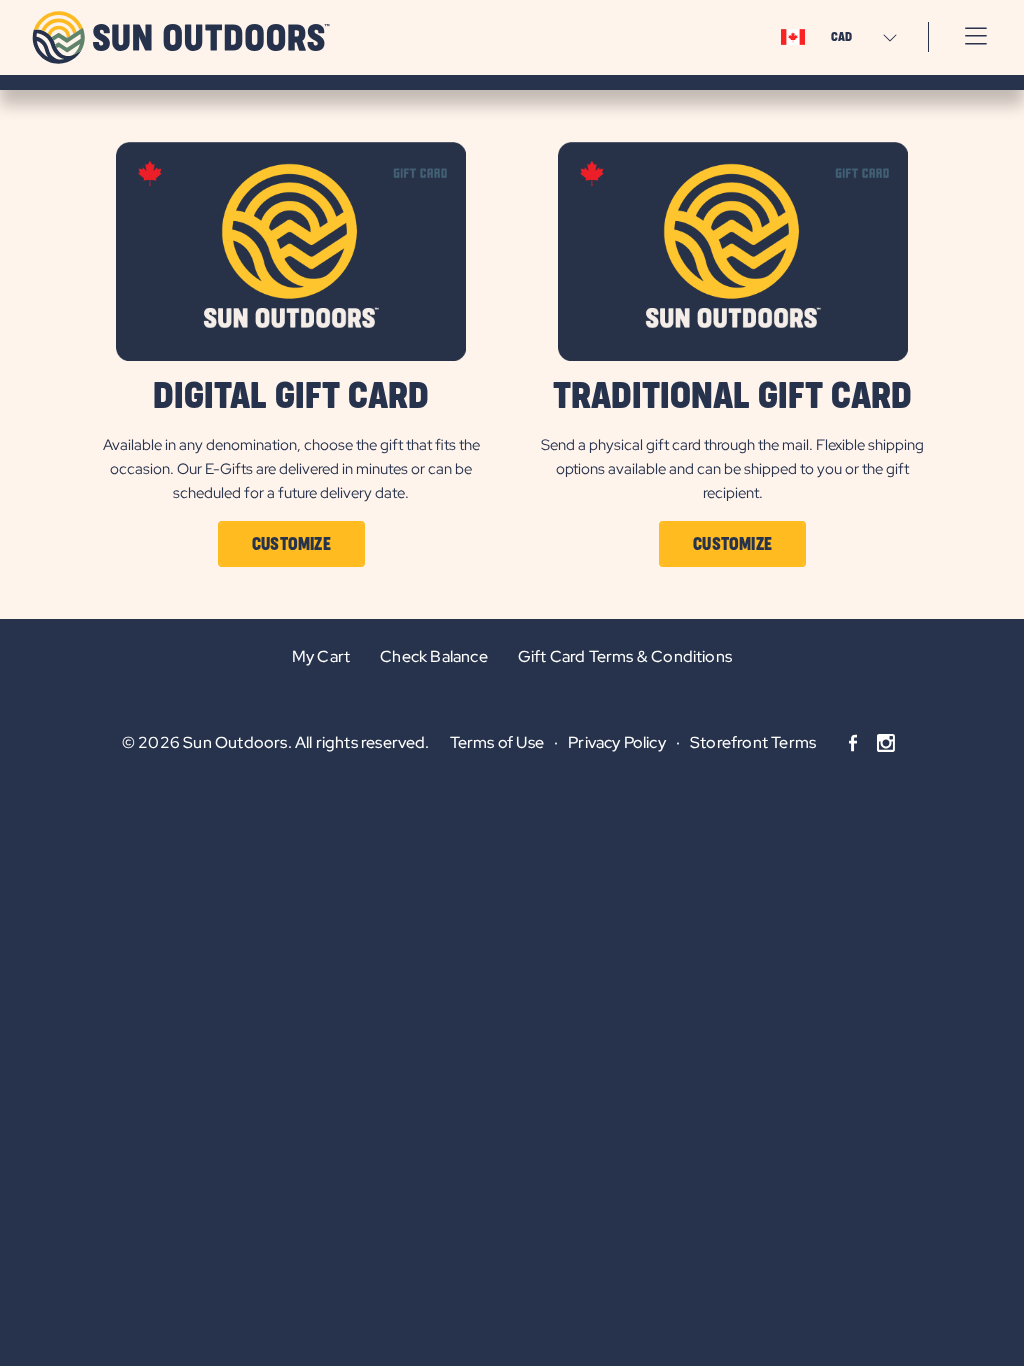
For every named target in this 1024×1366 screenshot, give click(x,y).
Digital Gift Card (291, 397)
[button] (976, 37)
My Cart (321, 656)
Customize (291, 545)
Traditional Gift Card (732, 397)
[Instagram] (886, 743)
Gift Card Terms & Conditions (625, 656)
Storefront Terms (753, 742)
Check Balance (433, 656)
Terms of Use (497, 742)
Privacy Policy (617, 742)
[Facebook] (853, 743)
